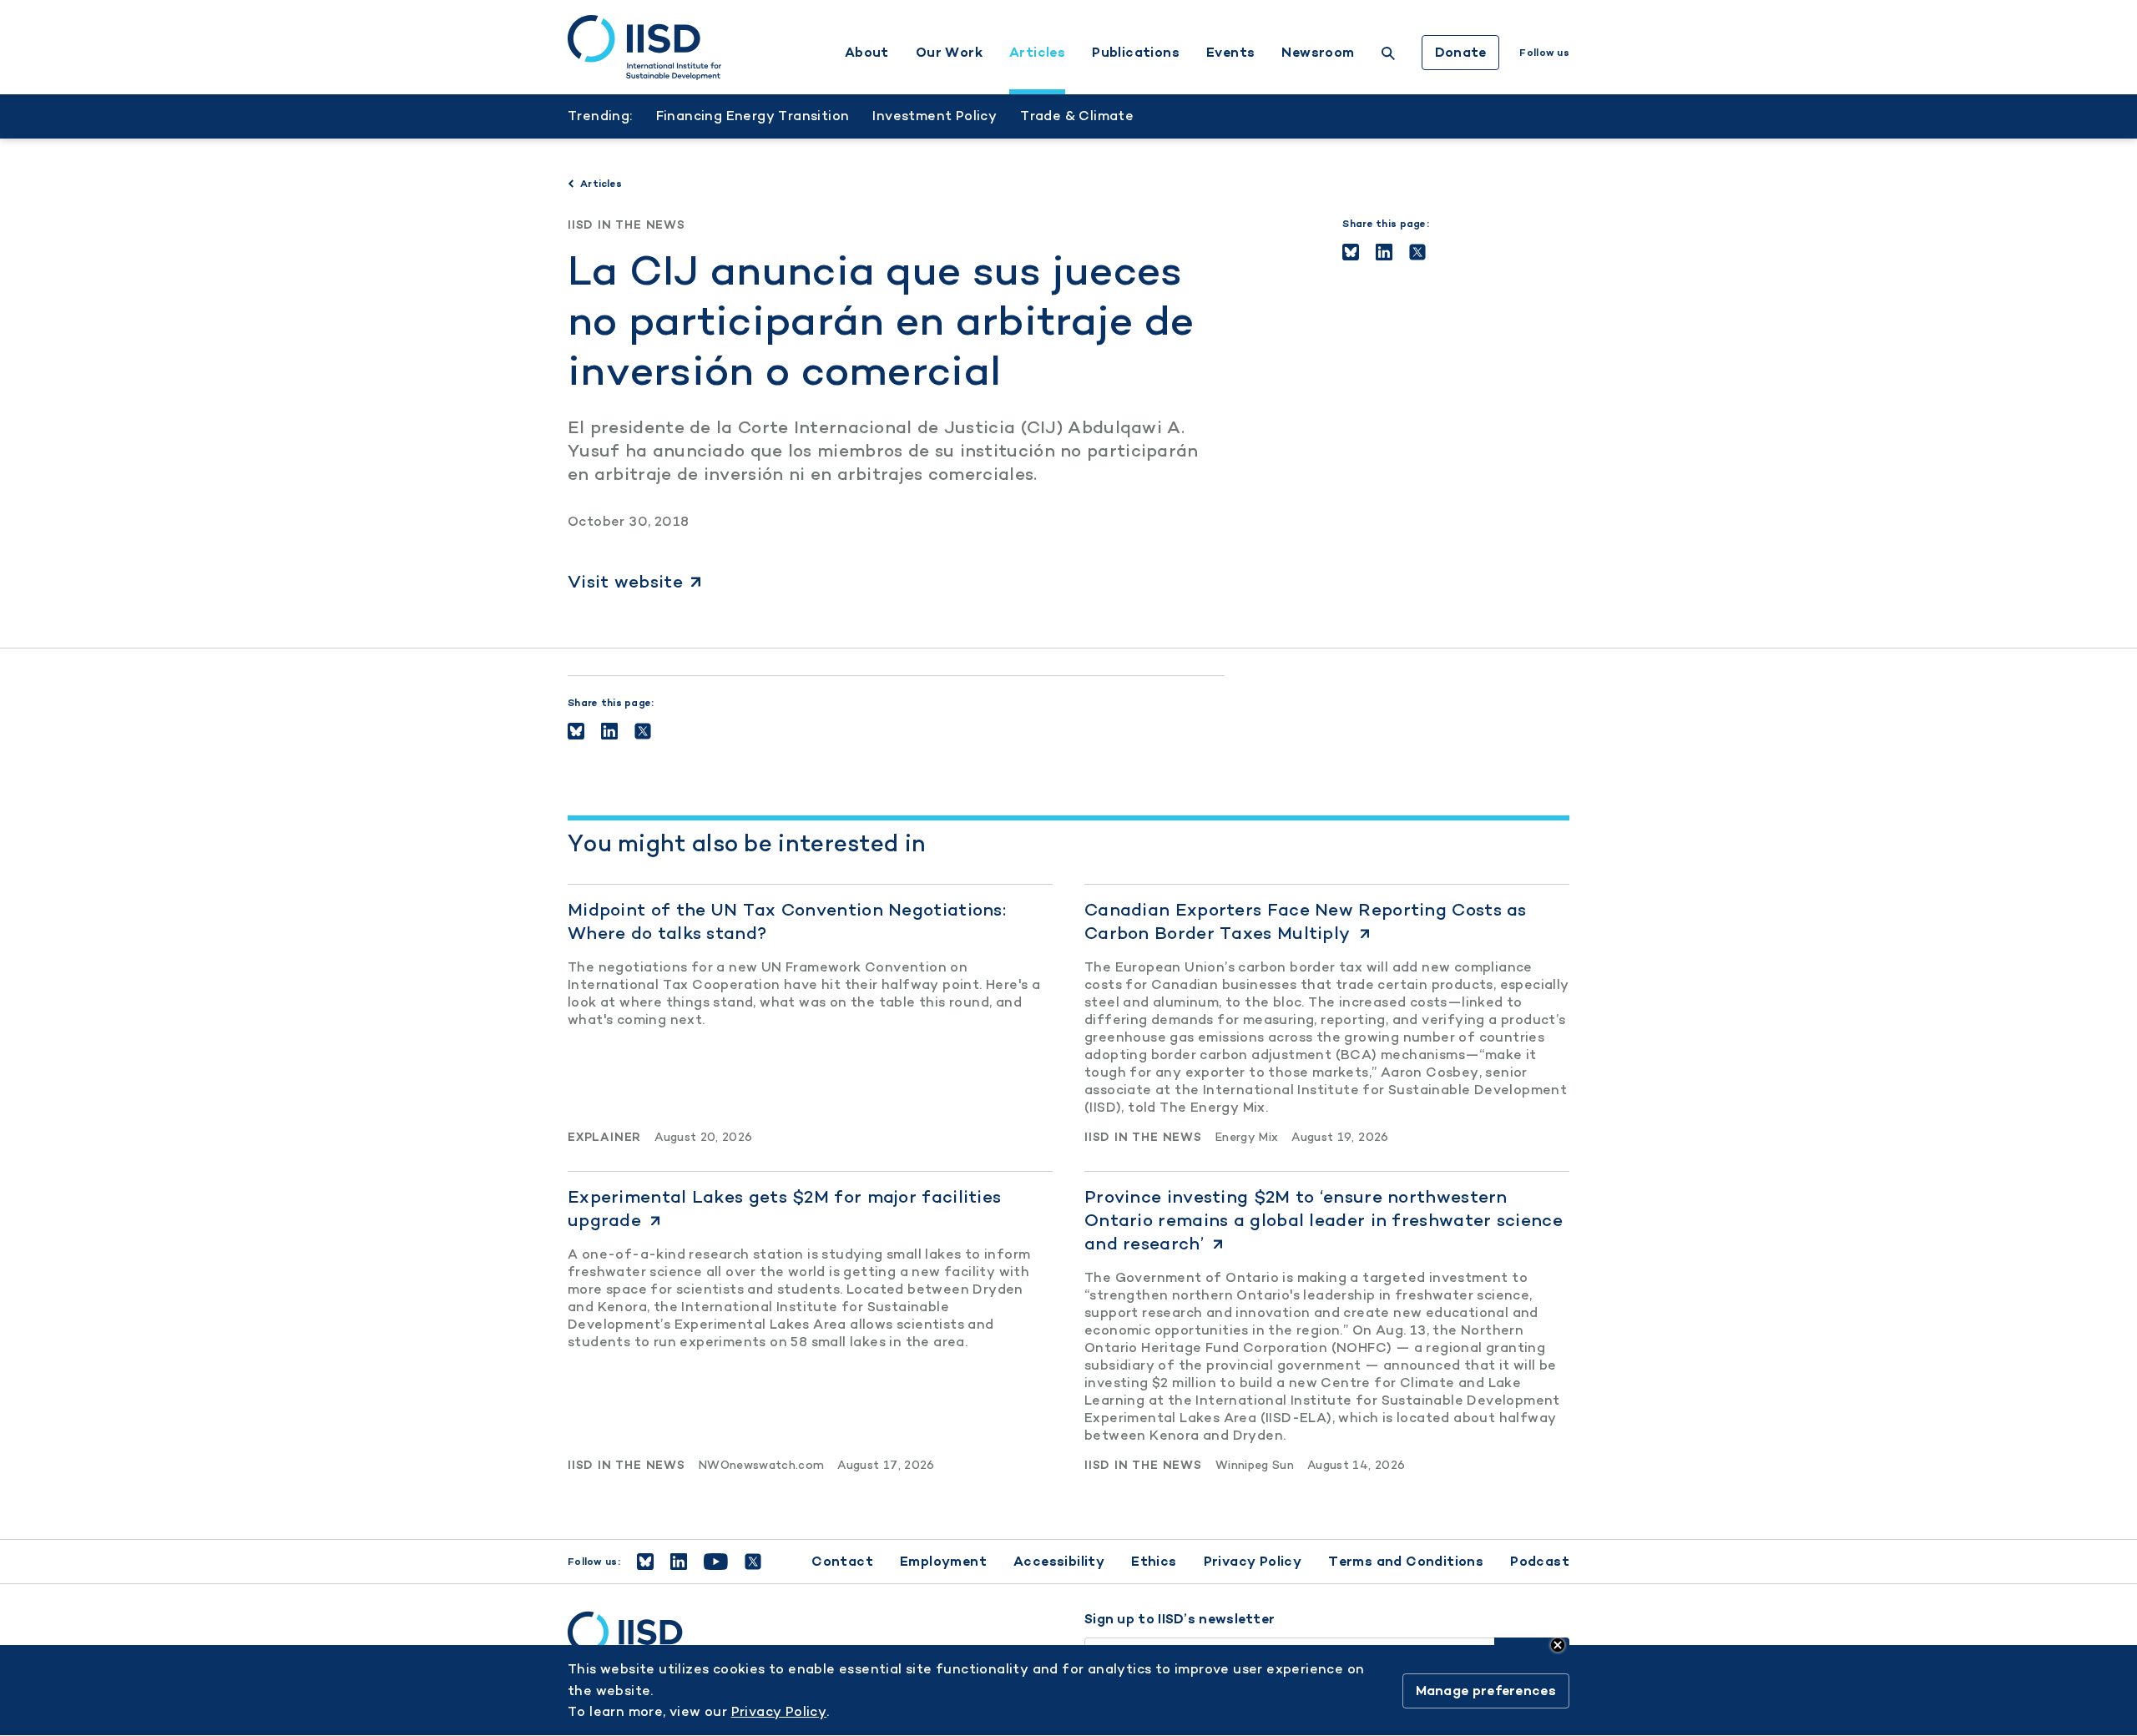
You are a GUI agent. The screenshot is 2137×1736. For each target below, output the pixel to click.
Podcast (1540, 1561)
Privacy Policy (1253, 1561)
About (867, 53)
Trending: (600, 116)
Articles (1037, 53)
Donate (1461, 52)
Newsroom (1318, 53)
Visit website (625, 581)
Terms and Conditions (1406, 1561)
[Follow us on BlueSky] (645, 1562)
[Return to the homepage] (644, 48)
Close (1558, 1645)
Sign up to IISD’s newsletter (1180, 1619)
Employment (943, 1561)
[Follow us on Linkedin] (679, 1562)
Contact (842, 1561)
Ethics (1154, 1561)
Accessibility (1059, 1561)
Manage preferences (1486, 1691)
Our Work (949, 53)
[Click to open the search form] (1388, 56)
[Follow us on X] (753, 1562)
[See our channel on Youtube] (716, 1562)
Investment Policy (935, 116)
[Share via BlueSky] (1351, 252)
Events (1230, 53)
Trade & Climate (1077, 116)
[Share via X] (1417, 252)
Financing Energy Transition (753, 116)
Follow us (1544, 53)
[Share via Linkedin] (1384, 252)
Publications (1136, 53)
